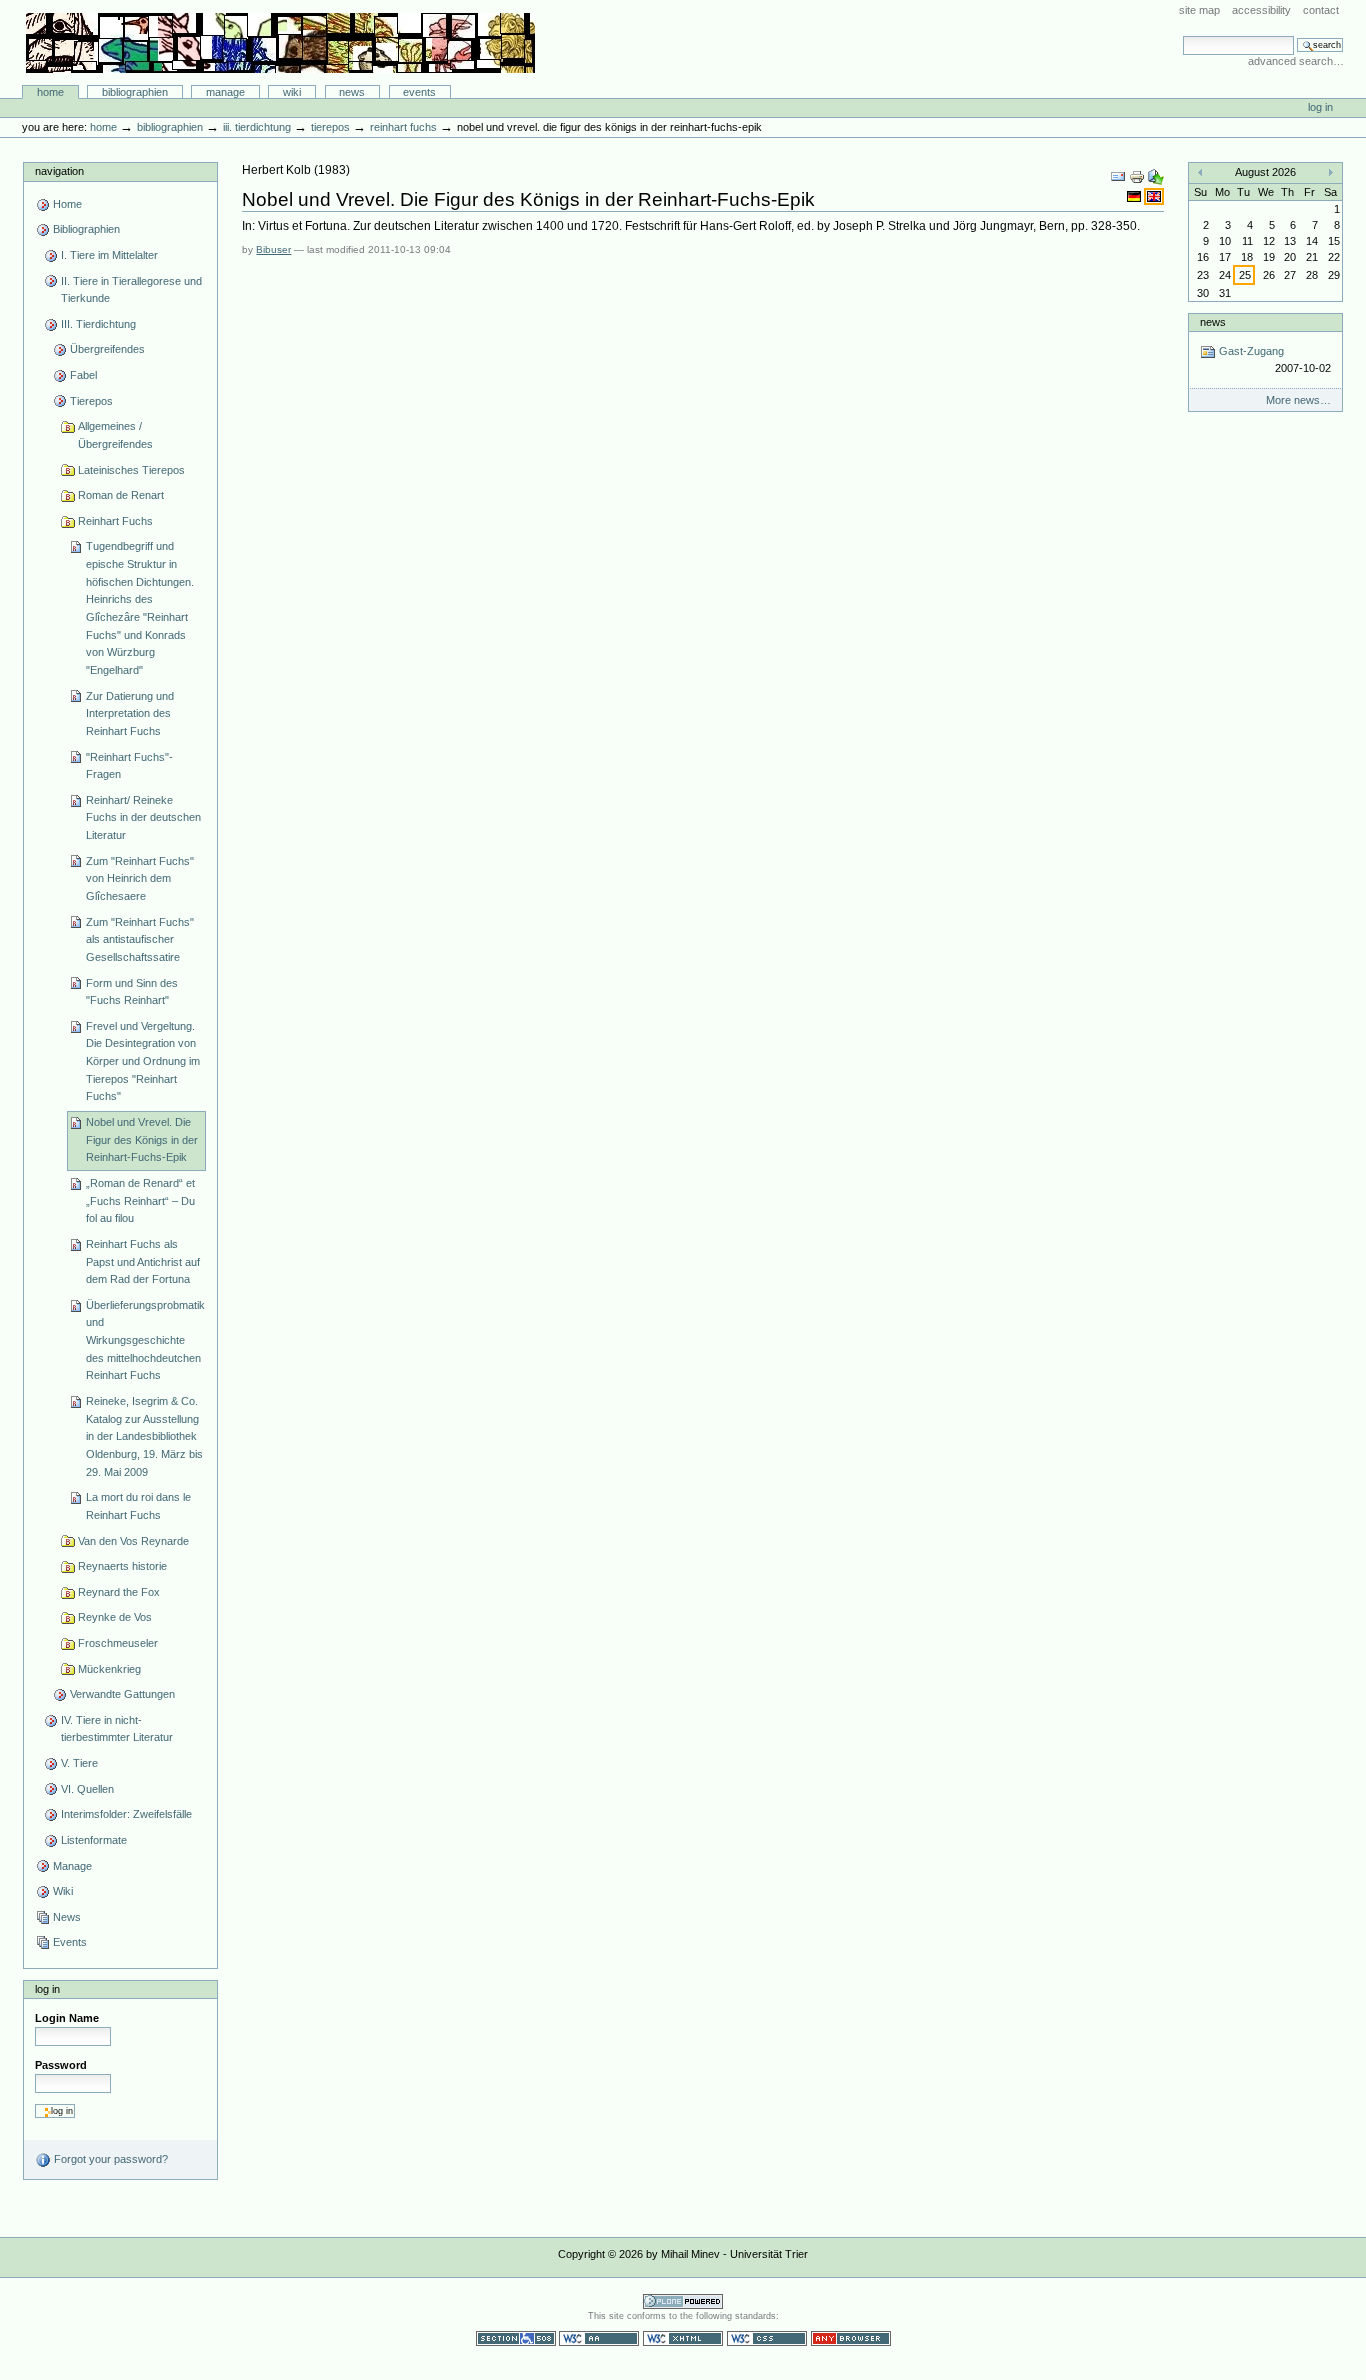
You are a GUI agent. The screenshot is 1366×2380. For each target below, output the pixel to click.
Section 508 (516, 2338)
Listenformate (94, 1840)
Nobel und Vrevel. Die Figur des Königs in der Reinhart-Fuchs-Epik (142, 1139)
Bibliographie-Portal (280, 43)
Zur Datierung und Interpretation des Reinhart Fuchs (130, 713)
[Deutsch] (1135, 196)
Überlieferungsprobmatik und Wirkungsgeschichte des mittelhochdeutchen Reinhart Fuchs (145, 1340)
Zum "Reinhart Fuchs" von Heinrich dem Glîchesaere (140, 878)
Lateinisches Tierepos (131, 470)
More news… (1298, 400)
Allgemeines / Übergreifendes (115, 435)
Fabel (83, 375)
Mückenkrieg (109, 1669)
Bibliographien (135, 92)
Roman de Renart (121, 495)
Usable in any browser (851, 2338)
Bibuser (273, 249)
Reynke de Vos (115, 1617)
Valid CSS (767, 2338)
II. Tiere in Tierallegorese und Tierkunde (131, 290)
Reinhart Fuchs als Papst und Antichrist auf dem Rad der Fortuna (143, 1261)
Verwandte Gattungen (122, 1694)
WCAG (599, 2338)
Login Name (67, 2018)
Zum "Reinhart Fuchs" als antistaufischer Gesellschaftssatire (140, 939)
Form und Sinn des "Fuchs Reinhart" (132, 992)
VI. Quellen (87, 1789)
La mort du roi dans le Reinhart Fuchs (138, 1506)
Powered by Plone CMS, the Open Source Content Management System (683, 2301)
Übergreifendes (107, 349)
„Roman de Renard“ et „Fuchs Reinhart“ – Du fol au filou (140, 1200)
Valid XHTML (683, 2338)
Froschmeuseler (118, 1643)
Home (50, 92)
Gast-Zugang (1273, 359)
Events (419, 92)
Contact (1321, 10)
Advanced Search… (1296, 61)
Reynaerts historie (122, 1566)
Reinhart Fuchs (403, 127)
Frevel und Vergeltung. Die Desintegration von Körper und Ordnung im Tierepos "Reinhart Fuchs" (143, 1061)
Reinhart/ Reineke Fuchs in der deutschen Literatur (143, 817)
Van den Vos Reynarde (133, 1541)
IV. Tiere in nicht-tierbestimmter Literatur (117, 1729)
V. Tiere (79, 1763)
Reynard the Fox (119, 1592)
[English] (1154, 196)
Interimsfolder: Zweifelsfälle (126, 1814)
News (352, 92)
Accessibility (1261, 10)
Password (61, 2065)
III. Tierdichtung (257, 127)
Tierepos (330, 127)
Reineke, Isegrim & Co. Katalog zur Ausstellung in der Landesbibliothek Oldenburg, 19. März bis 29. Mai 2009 (144, 1436)
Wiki (292, 92)
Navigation (59, 171)
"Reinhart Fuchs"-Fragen (129, 766)
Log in (1320, 107)
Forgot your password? (109, 2159)
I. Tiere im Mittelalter (109, 255)
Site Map (1199, 10)
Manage (225, 92)
